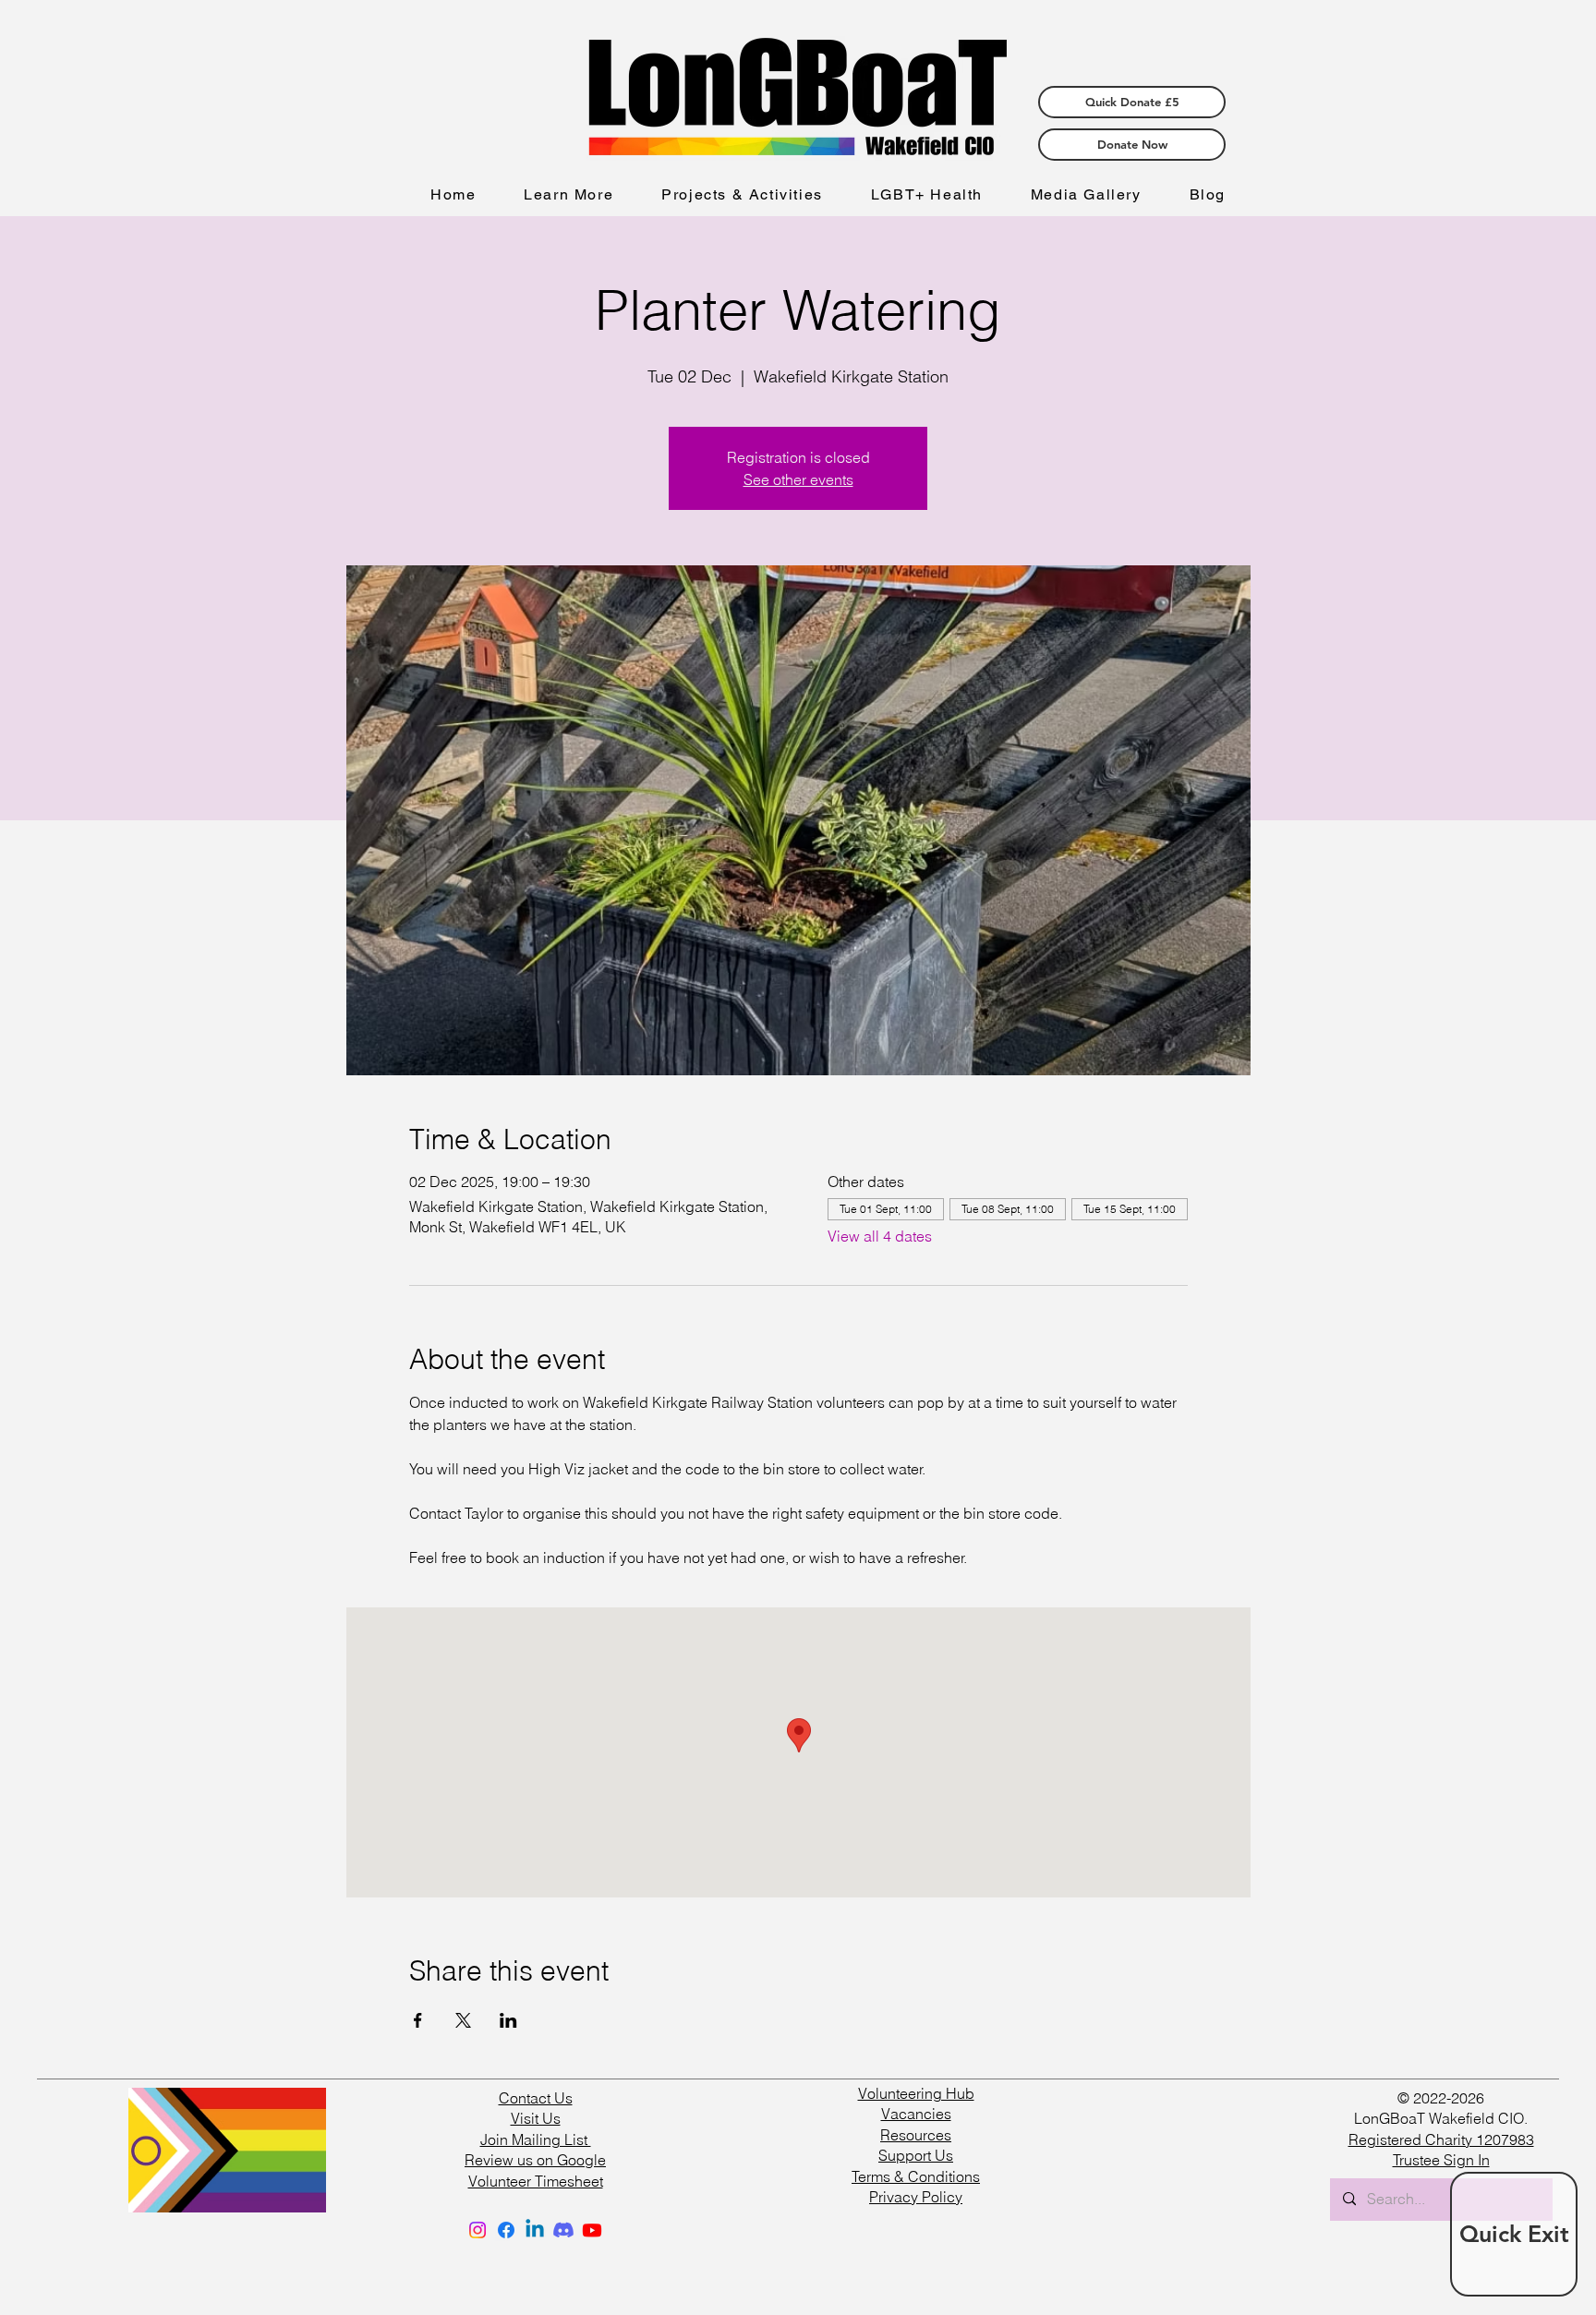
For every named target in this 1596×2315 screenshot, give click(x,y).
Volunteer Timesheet (536, 2181)
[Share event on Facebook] (418, 2020)
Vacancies (916, 2114)
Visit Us (536, 2118)
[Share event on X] (463, 2020)
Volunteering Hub (916, 2093)
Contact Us (536, 2098)
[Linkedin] (535, 2230)
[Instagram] (478, 2230)
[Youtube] (592, 2230)
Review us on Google (535, 2160)
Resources (916, 2135)
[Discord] (563, 2230)
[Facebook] (506, 2230)
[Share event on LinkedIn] (508, 2020)
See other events (798, 479)
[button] (568, 195)
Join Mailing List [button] (536, 2139)
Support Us (916, 2155)
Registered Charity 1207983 (1441, 2139)
